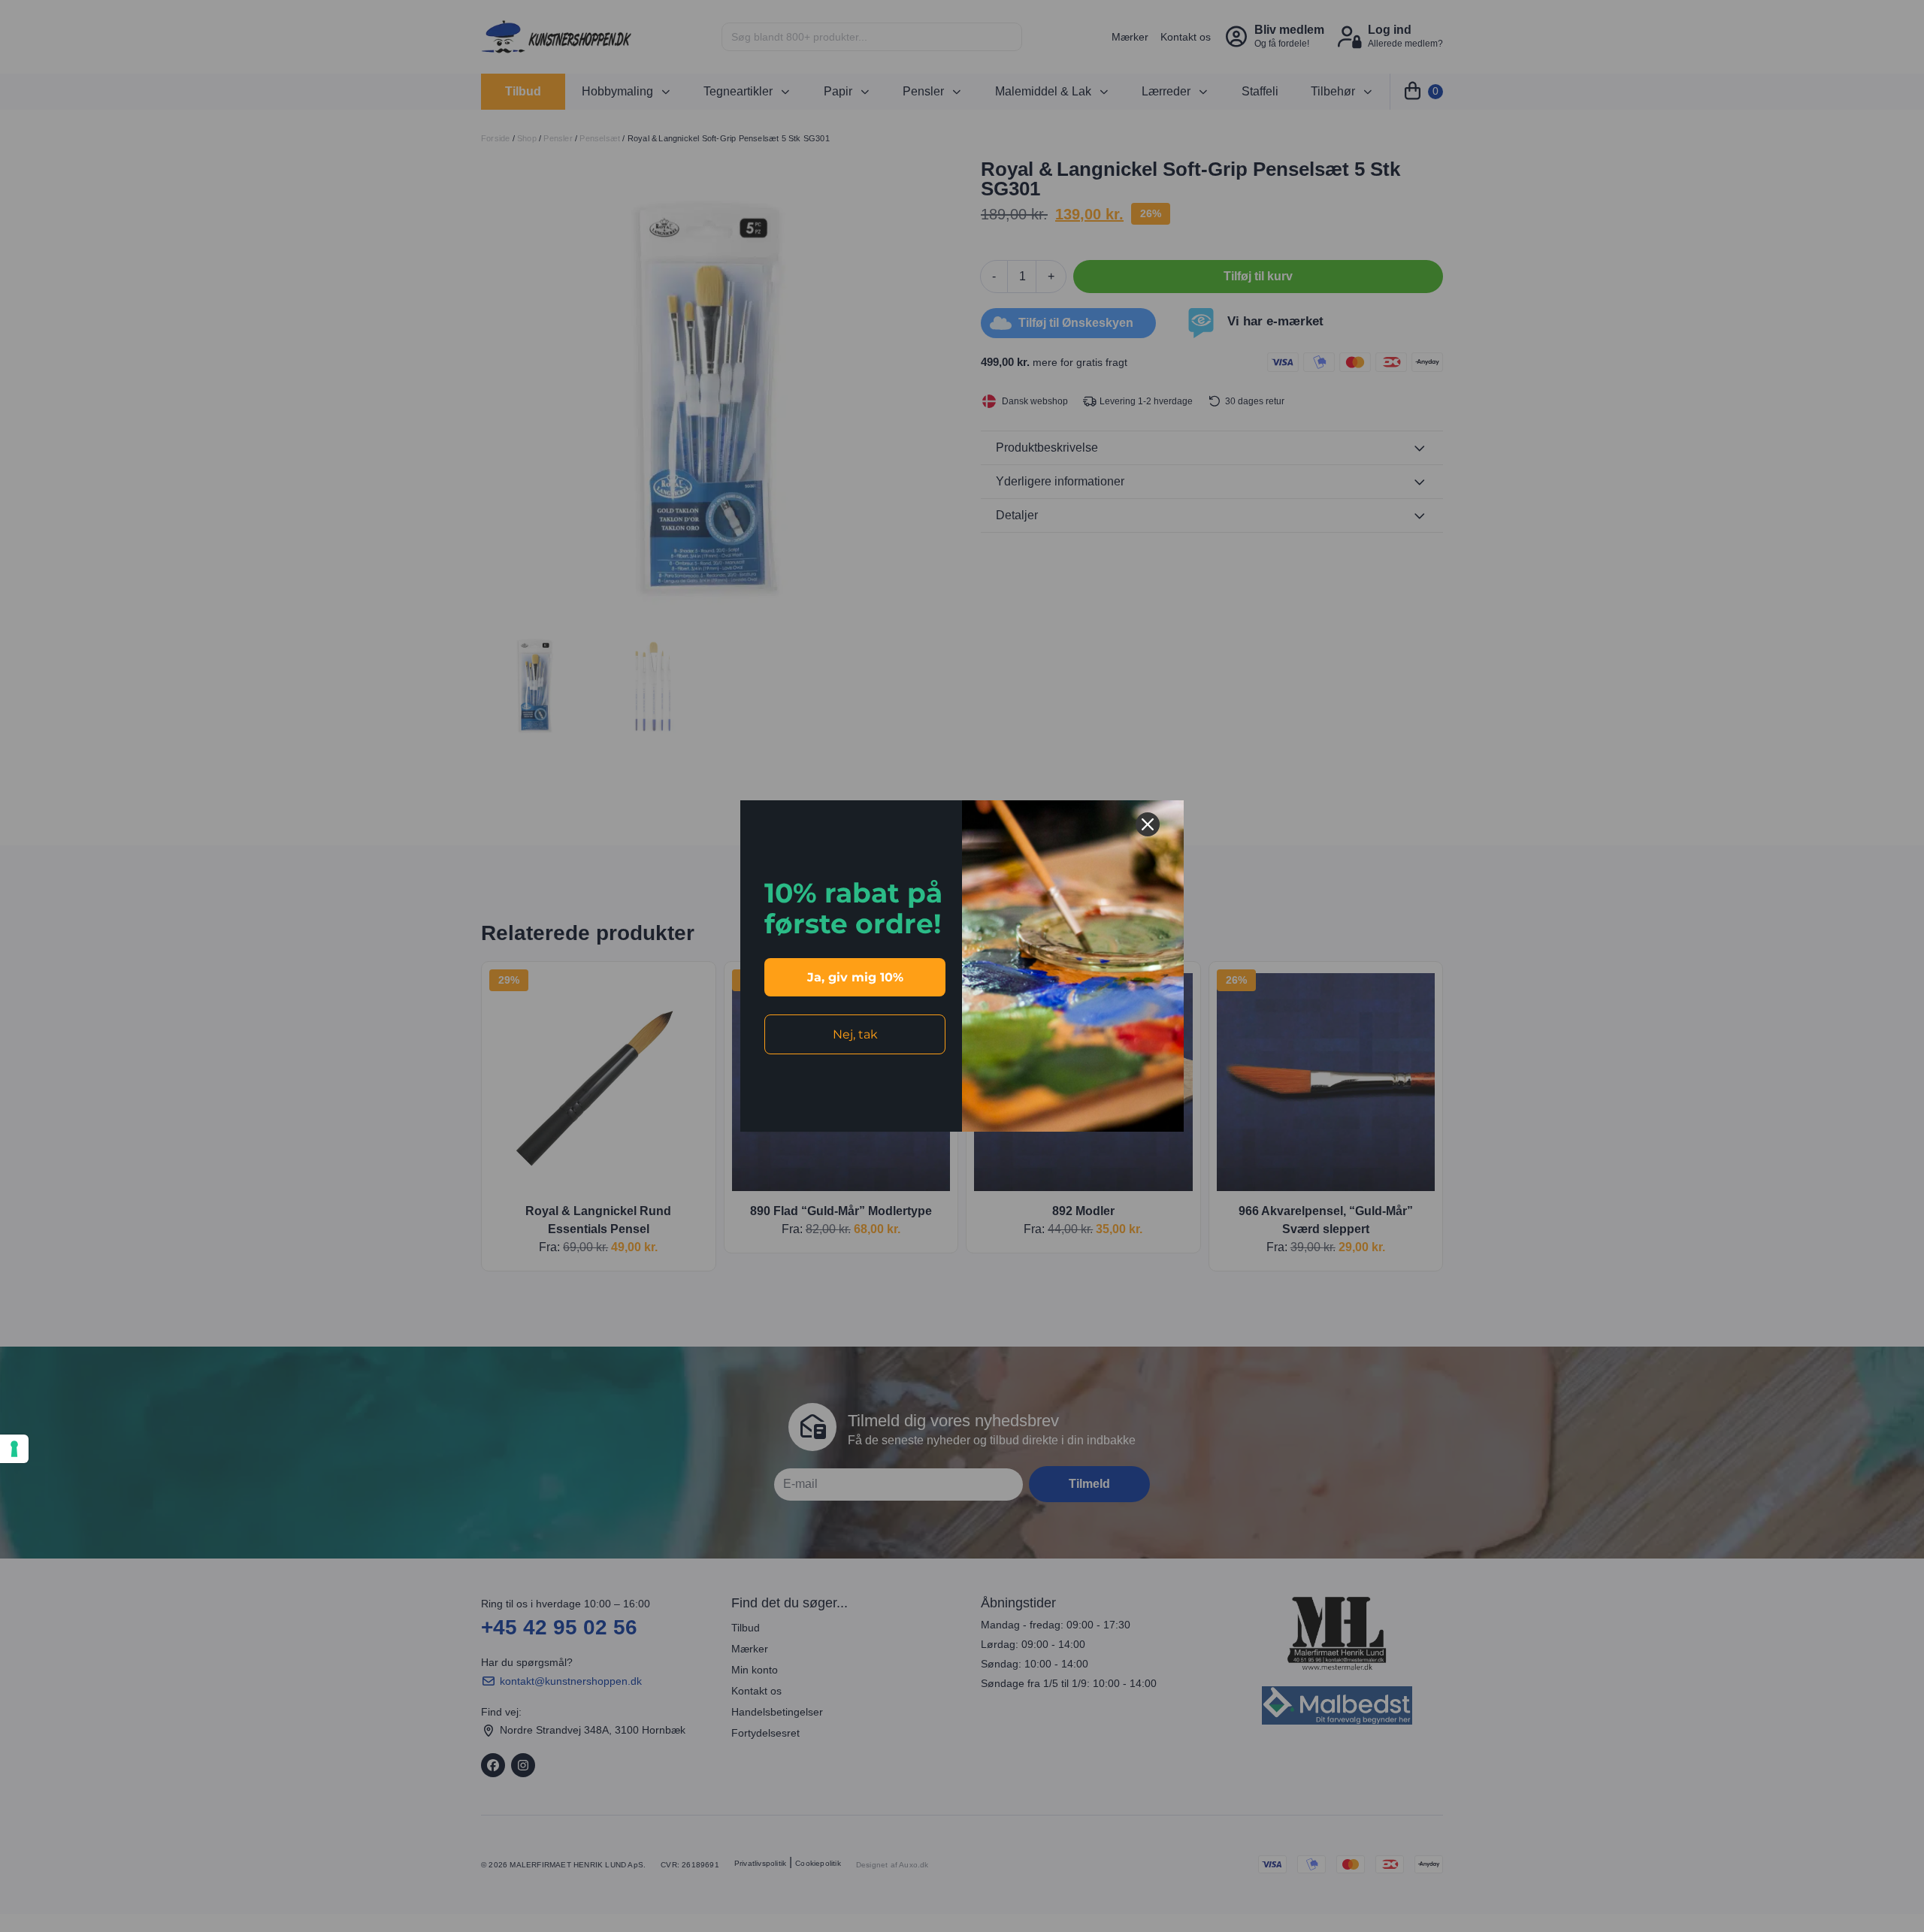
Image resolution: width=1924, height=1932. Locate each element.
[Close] (1148, 824)
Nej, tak (855, 1034)
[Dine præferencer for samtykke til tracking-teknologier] (14, 1449)
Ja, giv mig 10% (855, 977)
